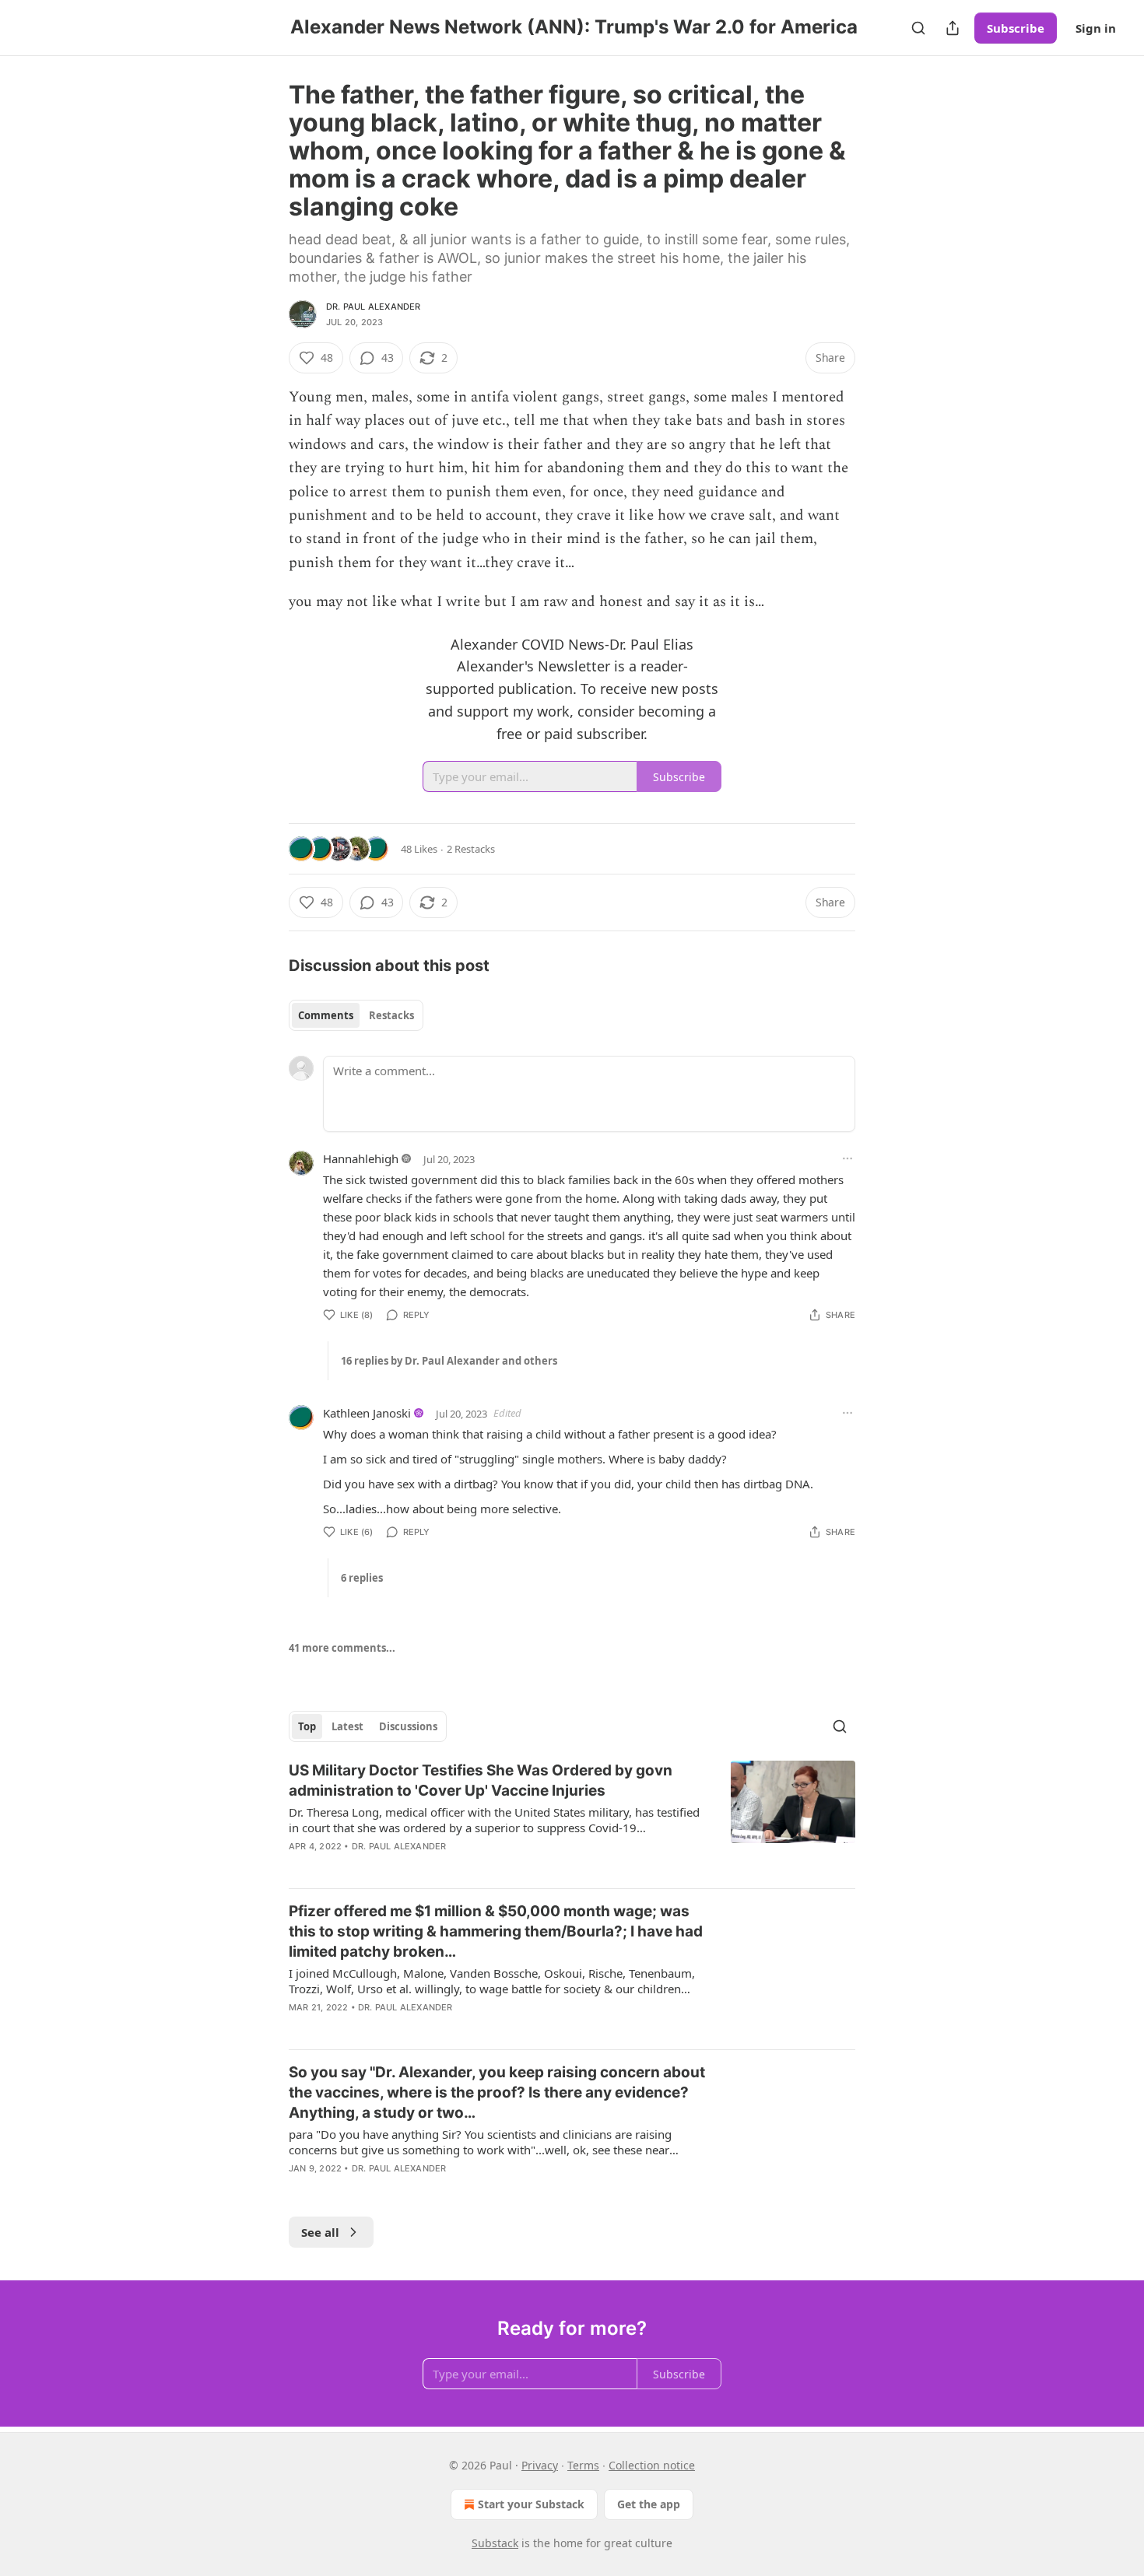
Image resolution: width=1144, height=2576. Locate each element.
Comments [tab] (326, 1015)
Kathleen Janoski (367, 1413)
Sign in (1096, 28)
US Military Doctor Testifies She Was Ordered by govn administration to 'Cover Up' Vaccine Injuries (481, 1780)
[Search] (918, 28)
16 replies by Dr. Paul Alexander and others (449, 1361)
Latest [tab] (347, 1726)
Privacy (540, 2465)
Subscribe (1016, 28)
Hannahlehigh (361, 1158)
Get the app (649, 2504)
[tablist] (356, 1015)
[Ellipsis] (847, 1158)
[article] (572, 1818)
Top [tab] (307, 1726)
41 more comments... (342, 1648)
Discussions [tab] (408, 1726)
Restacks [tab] (391, 1015)
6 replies (362, 1578)
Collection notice (652, 2465)
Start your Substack (531, 2504)
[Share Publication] (953, 28)
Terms (583, 2465)
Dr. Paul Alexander (374, 307)
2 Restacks (471, 849)
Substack (495, 2543)
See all (320, 2232)
